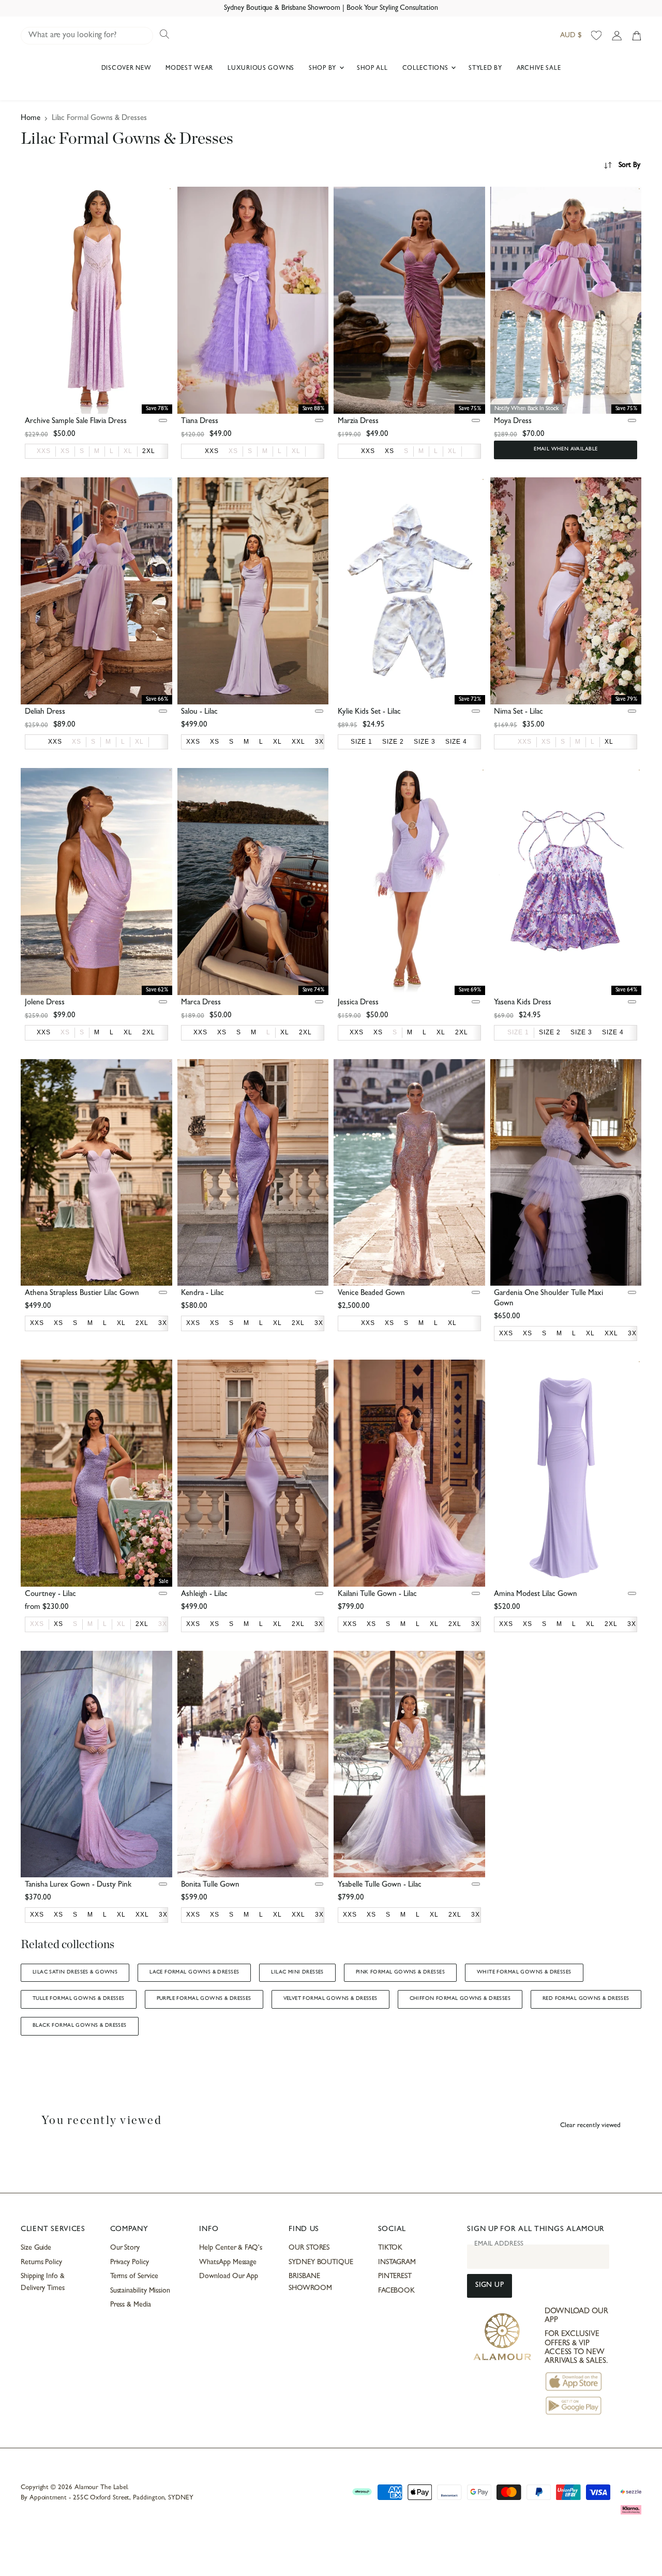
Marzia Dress (358, 422)
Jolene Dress (45, 1003)
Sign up (490, 2286)
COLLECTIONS (426, 69)
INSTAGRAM (397, 2263)
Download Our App (229, 2277)
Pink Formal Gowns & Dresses (400, 1972)
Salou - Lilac (199, 712)
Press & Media (131, 2305)
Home (31, 119)
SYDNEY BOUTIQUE (321, 2263)
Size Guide (36, 2248)
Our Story (125, 2248)
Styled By (485, 69)
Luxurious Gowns (261, 69)
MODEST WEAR (189, 69)
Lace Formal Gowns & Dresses (194, 1972)
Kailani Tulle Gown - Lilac (377, 1595)
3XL (165, 1624)
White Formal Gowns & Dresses (524, 1972)
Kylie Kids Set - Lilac (369, 712)
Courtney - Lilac (50, 1595)
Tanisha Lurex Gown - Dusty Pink (78, 1885)
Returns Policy (41, 2263)
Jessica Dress (358, 1003)
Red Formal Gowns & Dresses (586, 1999)
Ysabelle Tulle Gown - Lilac (380, 1885)
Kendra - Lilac (202, 1294)
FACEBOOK (396, 2291)
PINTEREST (395, 2277)
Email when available (566, 449)
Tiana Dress (200, 422)
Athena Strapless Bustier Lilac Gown (82, 1294)
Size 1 (518, 1032)
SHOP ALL (372, 69)
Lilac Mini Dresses (297, 1972)
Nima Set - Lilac (518, 712)
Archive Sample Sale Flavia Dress (76, 422)
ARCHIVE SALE (539, 69)
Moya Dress (513, 422)
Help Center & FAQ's (231, 2248)
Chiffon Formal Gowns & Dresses (460, 1999)
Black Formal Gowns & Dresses (80, 2026)
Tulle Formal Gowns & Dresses (79, 1999)
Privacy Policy (130, 2263)
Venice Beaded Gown (371, 1294)
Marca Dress (201, 1003)
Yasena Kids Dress (523, 1003)
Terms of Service (134, 2277)
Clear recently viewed (590, 2126)
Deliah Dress (45, 712)
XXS (44, 451)
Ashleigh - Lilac (204, 1595)
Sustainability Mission (140, 2291)
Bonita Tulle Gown (210, 1885)
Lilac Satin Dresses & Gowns (75, 1972)
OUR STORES (309, 2248)
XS (65, 451)
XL (128, 451)
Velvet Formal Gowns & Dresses (330, 1999)
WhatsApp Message (228, 2263)
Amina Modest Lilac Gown (536, 1595)
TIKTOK (390, 2248)
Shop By (324, 69)
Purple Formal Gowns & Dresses (204, 1999)
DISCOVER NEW (126, 69)
